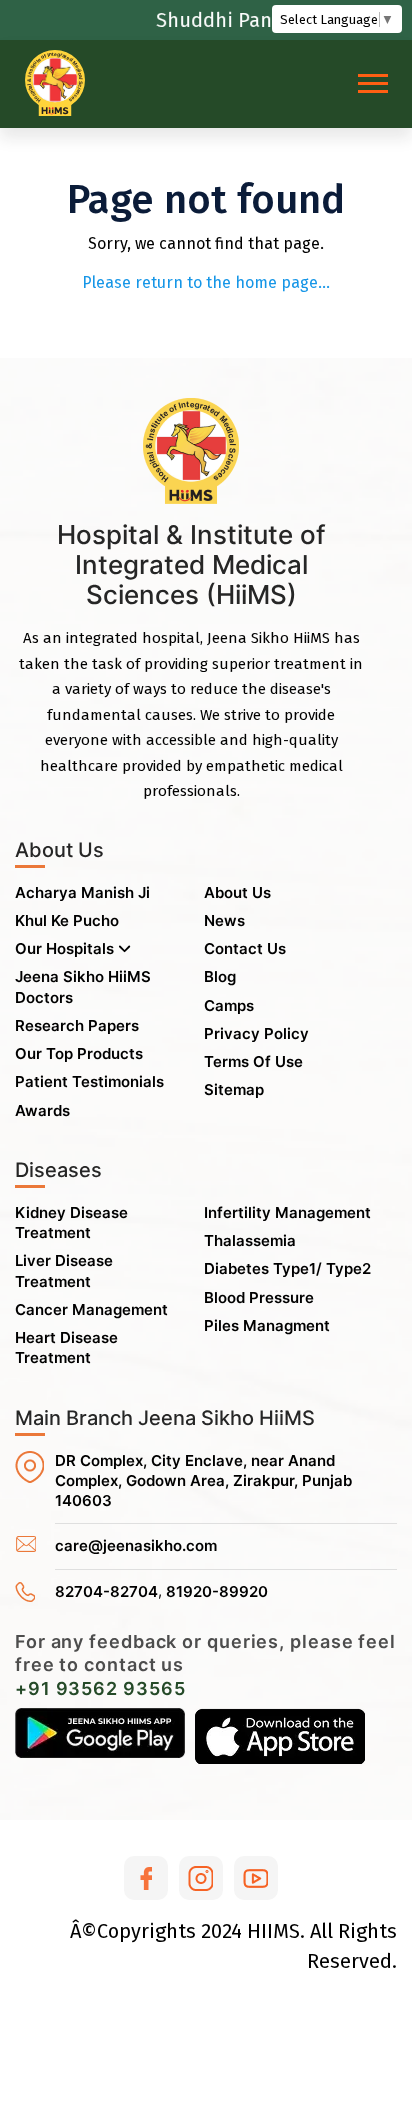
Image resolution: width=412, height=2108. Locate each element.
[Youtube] (256, 1878)
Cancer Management (91, 1309)
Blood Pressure (259, 1297)
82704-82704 (106, 1591)
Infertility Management (287, 1212)
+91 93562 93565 (100, 1688)
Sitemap (234, 1089)
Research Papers (77, 1025)
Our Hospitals (66, 948)
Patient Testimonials (89, 1081)
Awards (42, 1110)
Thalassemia (250, 1240)
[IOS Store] (280, 1736)
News (224, 920)
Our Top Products (79, 1053)
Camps (229, 1005)
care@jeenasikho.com (136, 1545)
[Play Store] (100, 1736)
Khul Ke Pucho (67, 920)
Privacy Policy (256, 1033)
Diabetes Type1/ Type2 (287, 1268)
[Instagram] (201, 1878)
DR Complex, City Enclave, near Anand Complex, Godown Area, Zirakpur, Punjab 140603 (203, 1481)
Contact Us (245, 948)
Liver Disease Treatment (64, 1270)
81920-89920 (217, 1591)
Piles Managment (267, 1325)
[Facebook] (146, 1878)
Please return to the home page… (206, 282)
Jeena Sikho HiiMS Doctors (83, 986)
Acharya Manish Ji (82, 892)
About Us (237, 892)
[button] (371, 79)
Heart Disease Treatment (66, 1347)
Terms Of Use (253, 1061)
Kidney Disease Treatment (71, 1222)
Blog (220, 976)
